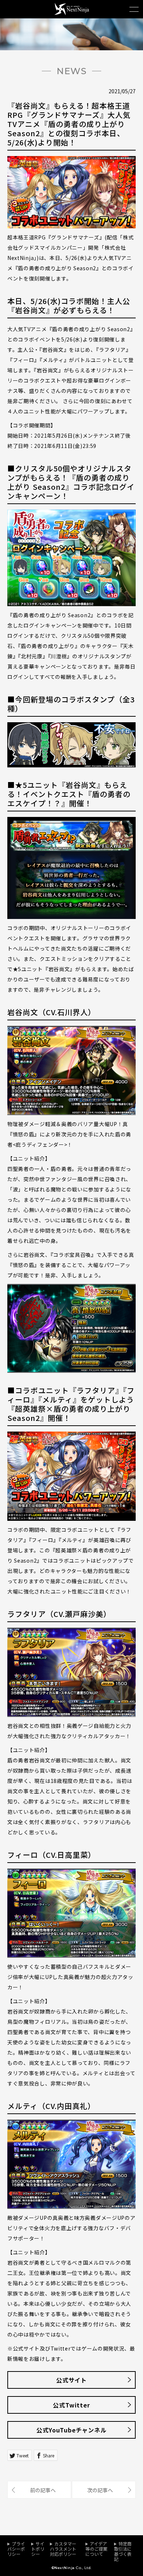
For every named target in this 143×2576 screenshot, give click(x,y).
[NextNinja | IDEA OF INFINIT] (72, 13)
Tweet (23, 2455)
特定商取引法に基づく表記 (123, 2551)
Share (49, 2455)
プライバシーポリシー (16, 2549)
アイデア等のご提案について (96, 2549)
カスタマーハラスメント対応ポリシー (63, 2549)
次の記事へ (100, 2490)
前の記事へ (43, 2490)
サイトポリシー (38, 2549)
